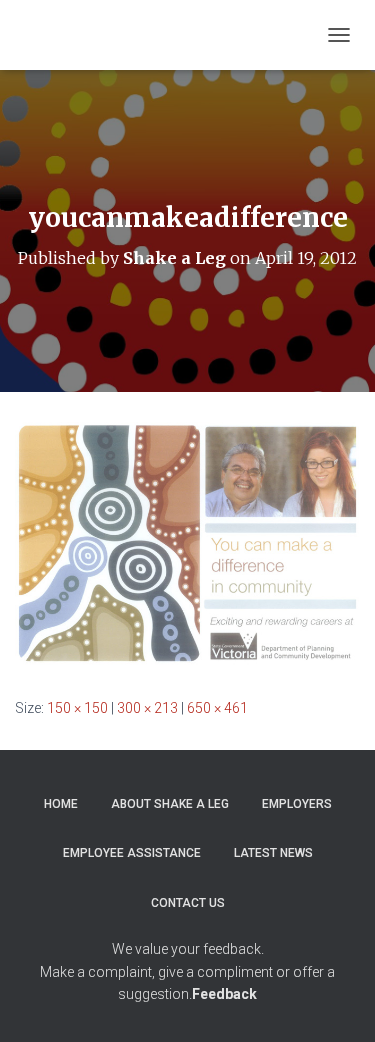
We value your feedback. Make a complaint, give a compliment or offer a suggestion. (187, 971)
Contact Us (188, 903)
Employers (297, 804)
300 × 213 (147, 708)
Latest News (273, 853)
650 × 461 (217, 708)
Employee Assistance (132, 853)
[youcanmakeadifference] (187, 543)
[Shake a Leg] (158, 35)
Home (61, 804)
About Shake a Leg (170, 804)
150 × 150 (77, 708)
